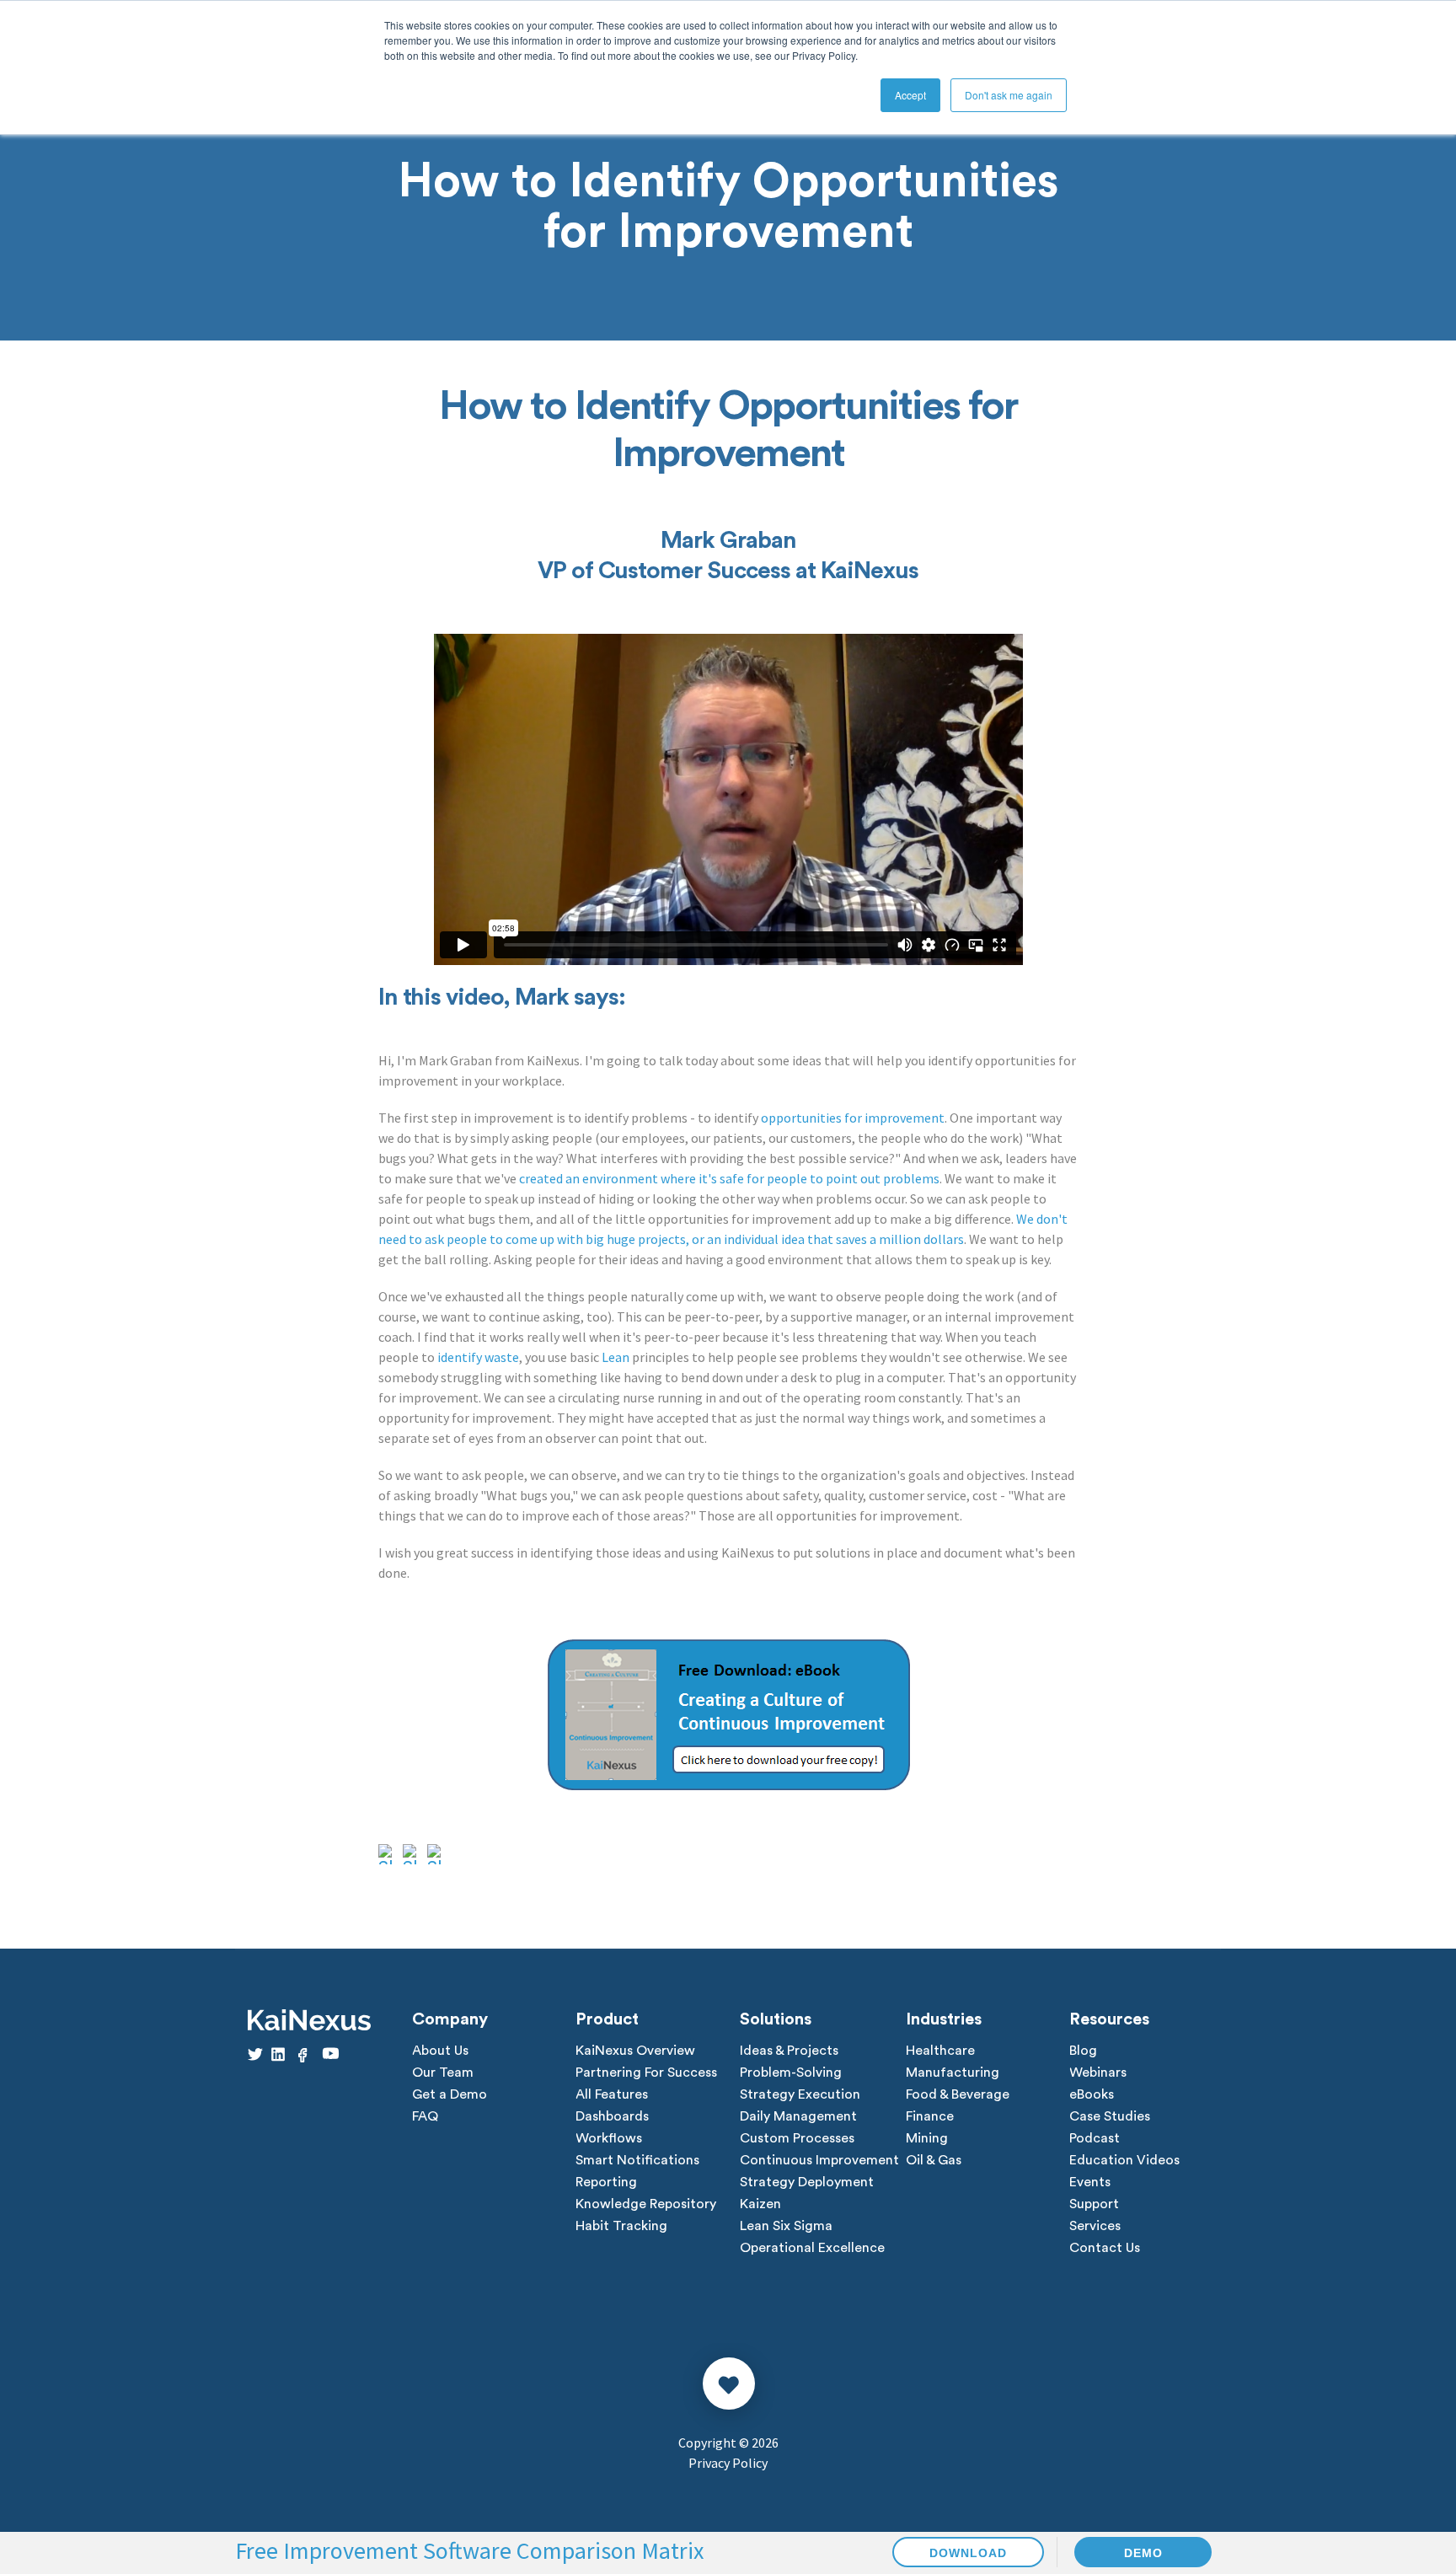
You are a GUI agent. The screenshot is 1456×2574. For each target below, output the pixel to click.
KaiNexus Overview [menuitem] (635, 2051)
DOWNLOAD (968, 2553)
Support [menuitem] (1094, 2204)
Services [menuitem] (1095, 2226)
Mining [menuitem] (927, 2138)
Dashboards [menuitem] (612, 2116)
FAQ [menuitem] (425, 2116)
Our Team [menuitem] (443, 2073)
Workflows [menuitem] (609, 2138)
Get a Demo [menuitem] (450, 2094)
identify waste (478, 1357)
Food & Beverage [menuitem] (958, 2094)
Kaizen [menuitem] (760, 2204)
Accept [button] (910, 95)
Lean (616, 1357)
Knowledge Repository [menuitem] (646, 2204)
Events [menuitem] (1090, 2182)
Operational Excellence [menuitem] (812, 2248)
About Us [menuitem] (440, 2051)
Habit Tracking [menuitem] (621, 2226)
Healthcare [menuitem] (940, 2051)
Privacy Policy (728, 2463)
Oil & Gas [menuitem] (934, 2160)
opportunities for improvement (853, 1118)
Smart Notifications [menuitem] (637, 2160)
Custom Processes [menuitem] (797, 2138)
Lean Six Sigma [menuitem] (786, 2226)
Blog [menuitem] (1083, 2051)
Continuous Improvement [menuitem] (819, 2160)
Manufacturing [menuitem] (953, 2073)
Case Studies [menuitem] (1110, 2116)
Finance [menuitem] (930, 2116)
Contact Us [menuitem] (1105, 2248)
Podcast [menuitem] (1095, 2138)
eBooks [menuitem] (1092, 2094)
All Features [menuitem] (612, 2094)
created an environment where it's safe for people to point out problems (729, 1178)
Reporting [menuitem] (606, 2182)
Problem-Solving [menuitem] (791, 2073)
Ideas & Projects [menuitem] (789, 2051)
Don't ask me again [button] (1009, 95)
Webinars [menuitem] (1098, 2073)
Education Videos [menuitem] (1124, 2160)
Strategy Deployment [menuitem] (807, 2182)
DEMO (1143, 2553)
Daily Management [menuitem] (798, 2116)
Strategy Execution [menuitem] (800, 2094)
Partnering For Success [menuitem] (646, 2073)
